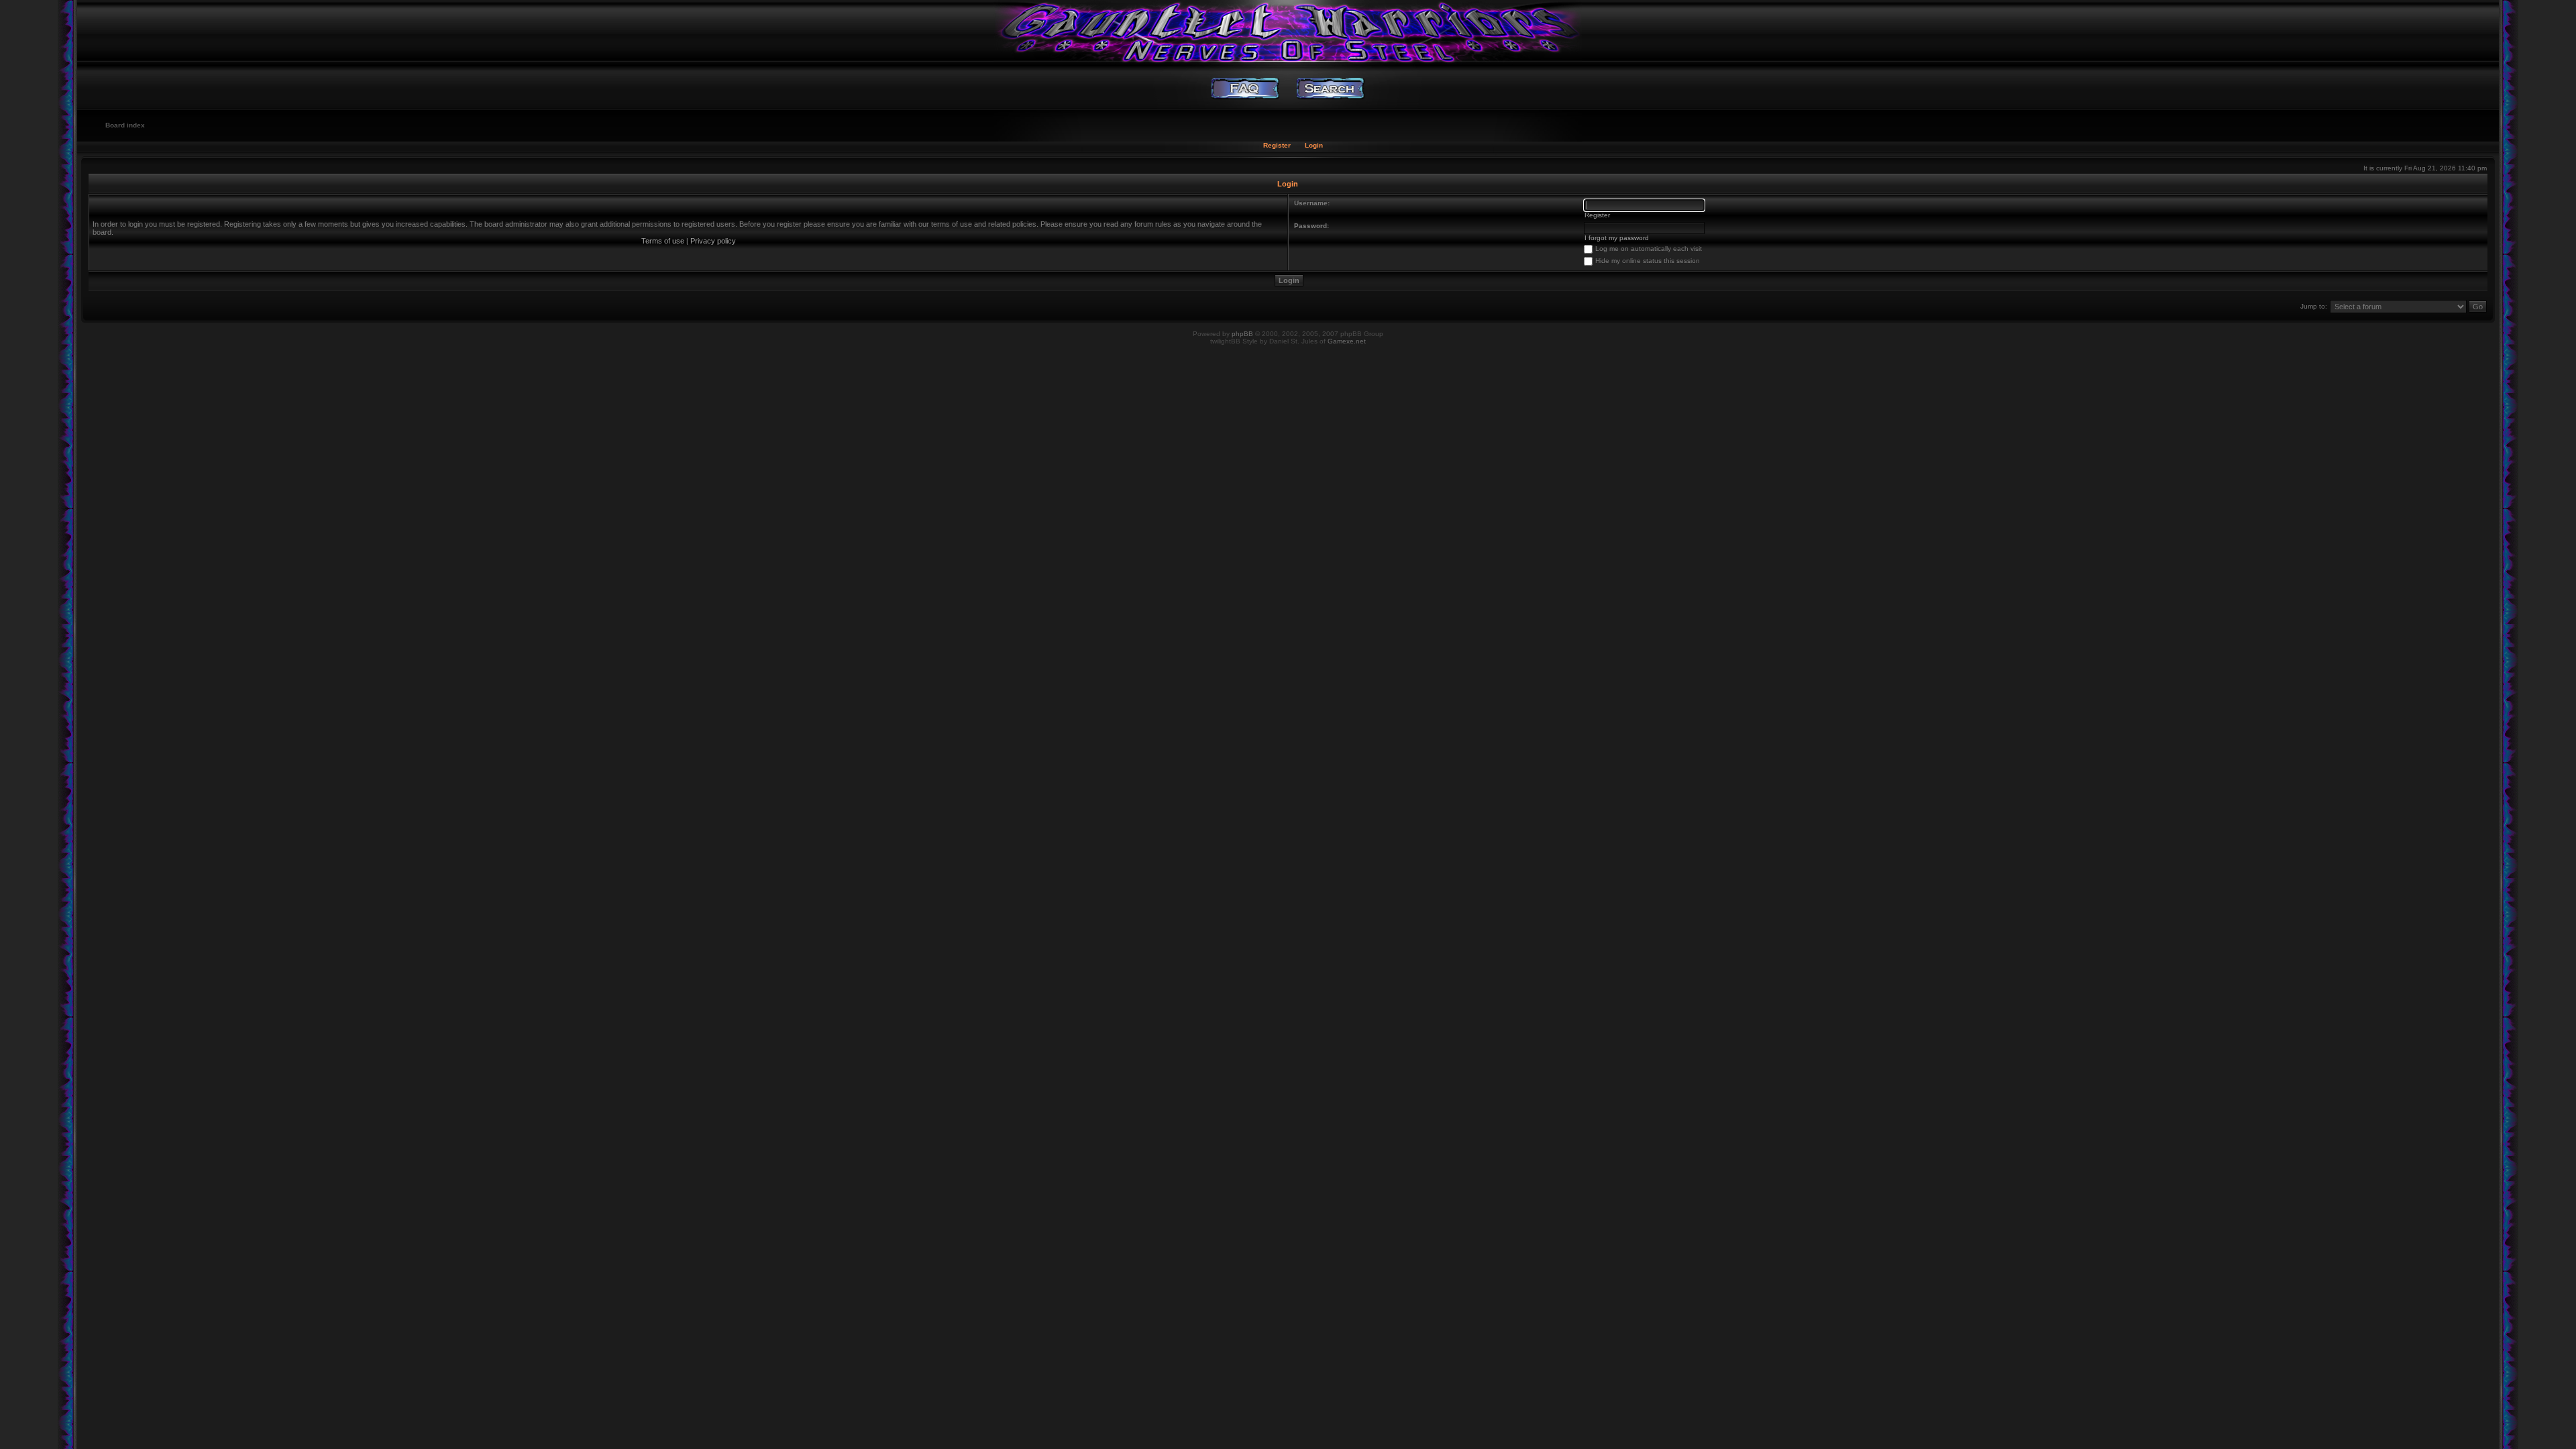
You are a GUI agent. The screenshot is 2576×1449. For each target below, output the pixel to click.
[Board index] (1288, 30)
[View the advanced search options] (1331, 89)
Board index (125, 125)
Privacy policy (713, 241)
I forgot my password (1617, 238)
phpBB (1242, 334)
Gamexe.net (1347, 341)
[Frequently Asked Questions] (1245, 89)
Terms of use (663, 241)
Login (1314, 145)
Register (1277, 145)
